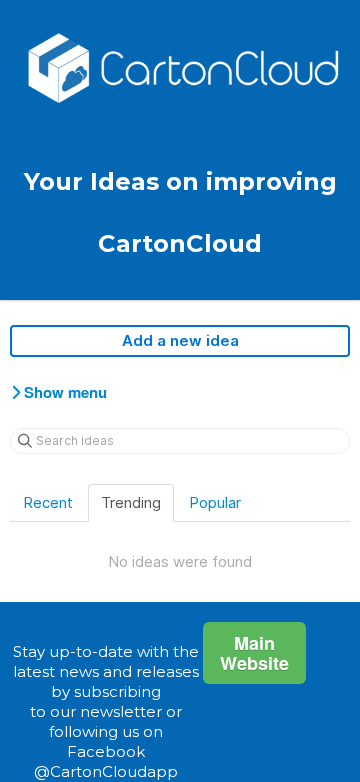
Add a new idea (180, 340)
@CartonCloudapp (106, 771)
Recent (48, 502)
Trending (131, 502)
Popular (215, 502)
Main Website (254, 653)
